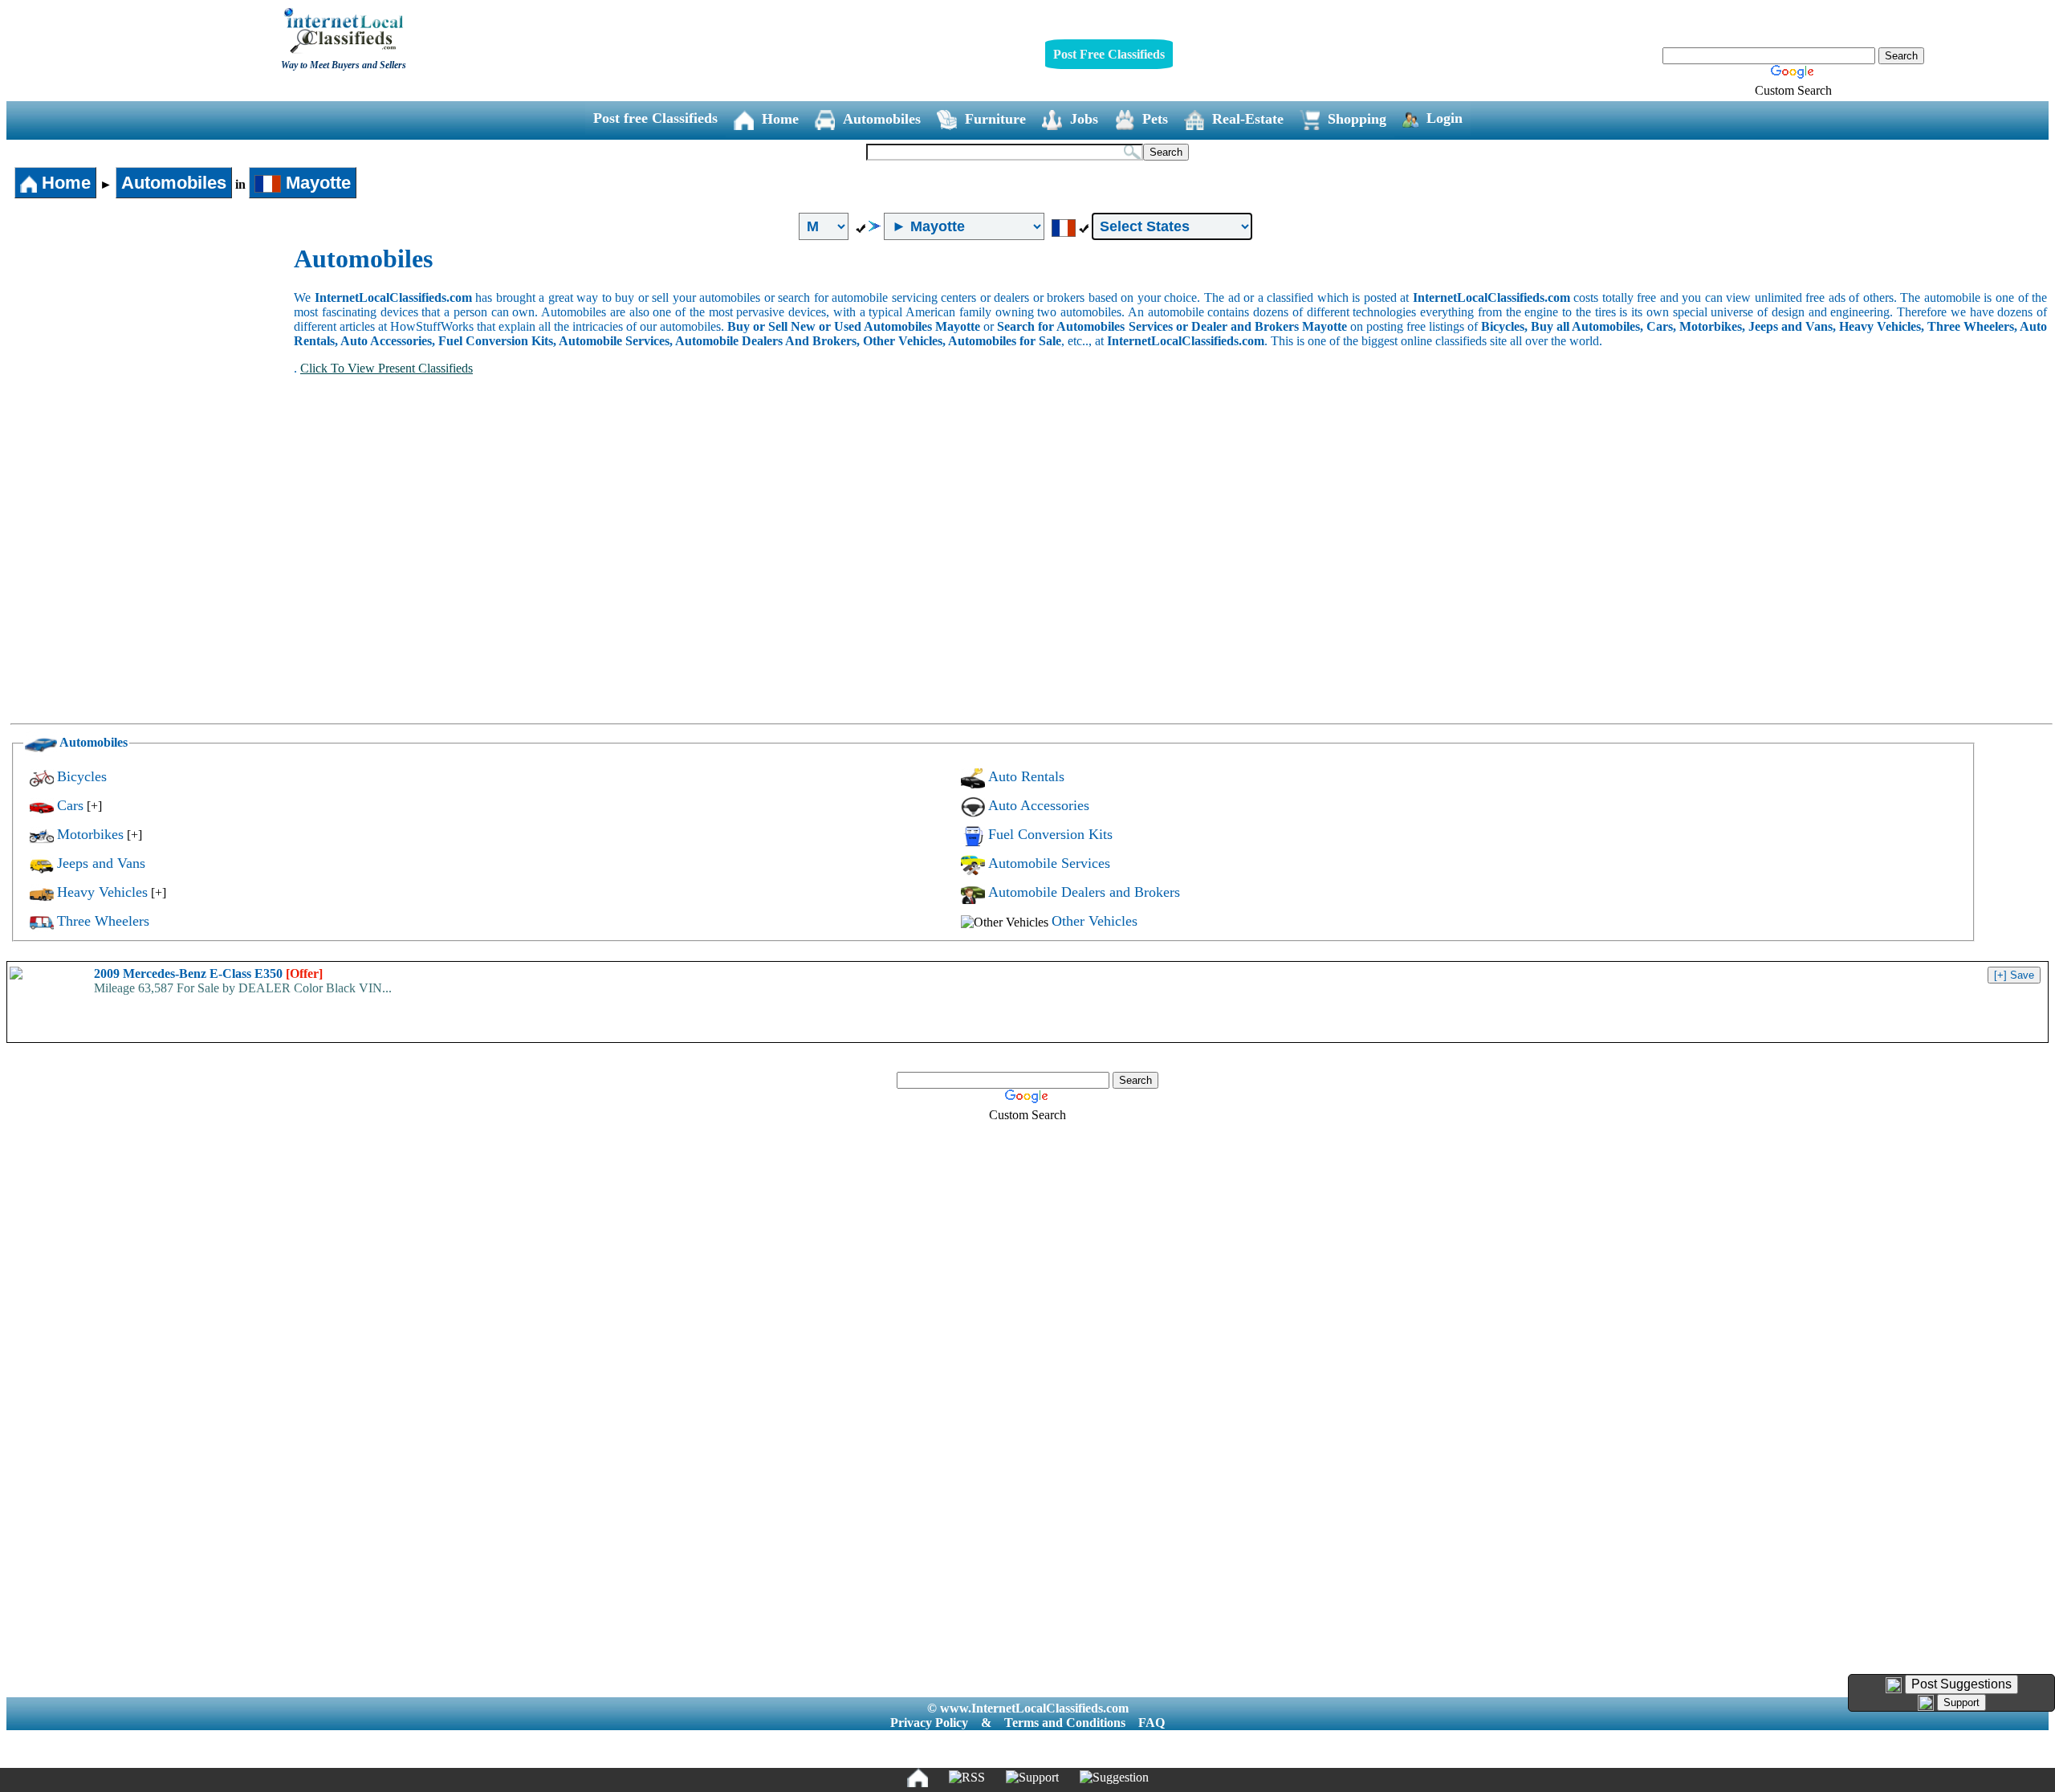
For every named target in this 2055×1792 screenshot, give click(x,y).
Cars (70, 805)
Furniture (995, 119)
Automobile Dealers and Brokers (1084, 892)
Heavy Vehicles (102, 892)
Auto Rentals (1026, 776)
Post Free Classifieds (1109, 54)
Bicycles (82, 776)
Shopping (1357, 119)
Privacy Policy (929, 1723)
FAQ (1152, 1723)
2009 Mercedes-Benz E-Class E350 (208, 973)
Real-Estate (1248, 119)
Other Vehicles (1095, 921)
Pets (1155, 119)
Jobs (1084, 119)
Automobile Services (1049, 863)
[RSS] (967, 1778)
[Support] (1032, 1778)
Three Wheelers (103, 921)
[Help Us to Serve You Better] (1894, 1685)
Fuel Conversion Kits (1050, 834)
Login (1445, 118)
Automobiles (882, 119)
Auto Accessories (1039, 805)
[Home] (918, 1778)
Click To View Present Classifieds (387, 368)
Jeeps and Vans (101, 863)
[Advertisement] (151, 365)
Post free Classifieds (655, 118)
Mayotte (316, 183)
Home (780, 119)
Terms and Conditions (1065, 1723)
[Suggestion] (1114, 1778)
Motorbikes (90, 834)
